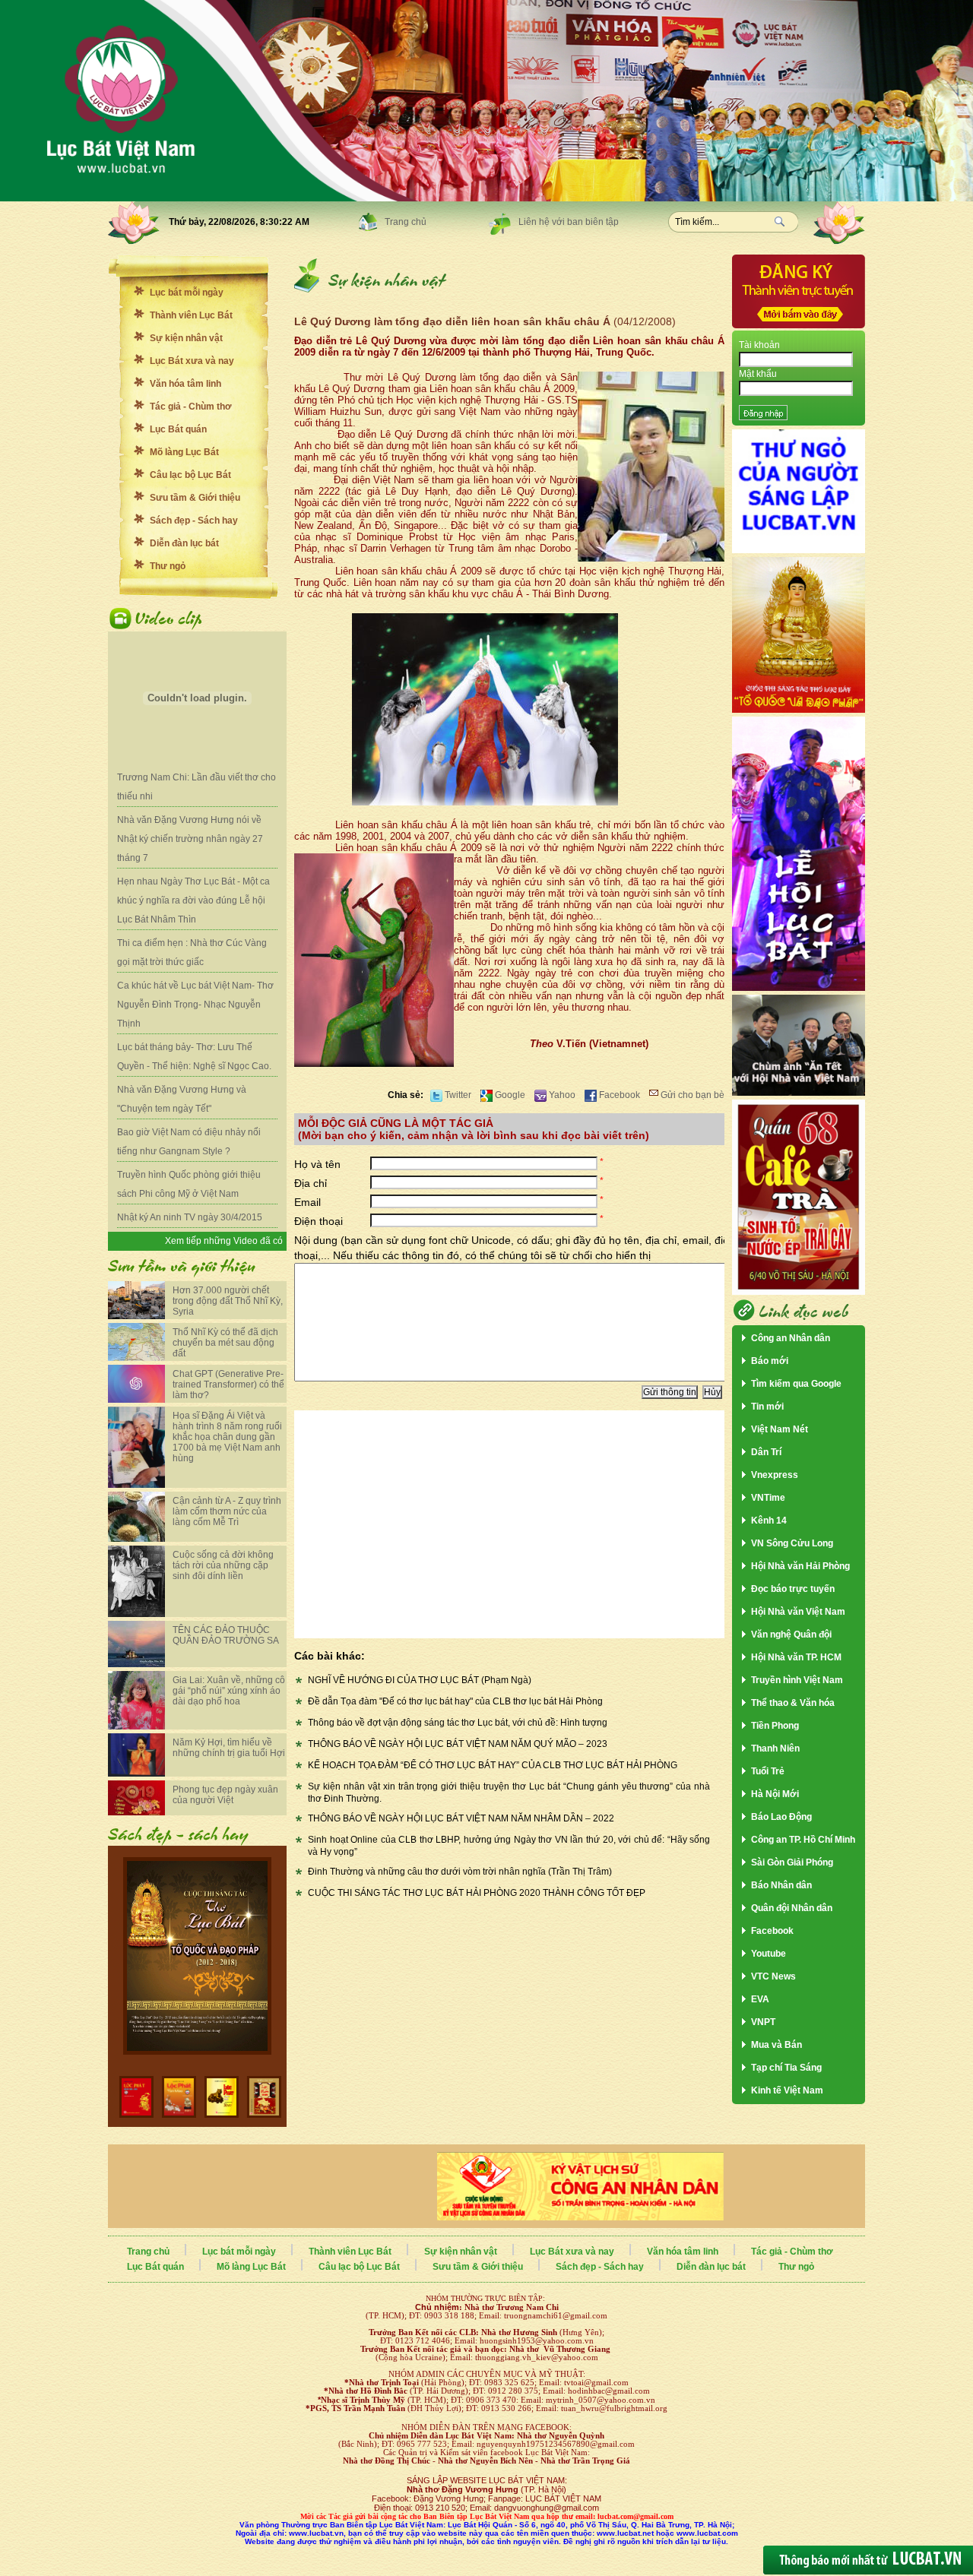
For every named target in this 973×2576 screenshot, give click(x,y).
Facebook (618, 1095)
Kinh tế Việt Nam (787, 2090)
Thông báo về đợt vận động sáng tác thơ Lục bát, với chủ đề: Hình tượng (458, 1723)
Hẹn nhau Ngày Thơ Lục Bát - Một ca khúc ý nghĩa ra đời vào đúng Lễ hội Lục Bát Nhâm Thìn (193, 900)
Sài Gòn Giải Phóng (792, 1862)
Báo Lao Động (781, 1817)
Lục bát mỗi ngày (187, 293)
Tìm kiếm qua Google (796, 1384)
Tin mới (767, 1407)
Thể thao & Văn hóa (793, 1703)
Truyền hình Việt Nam (797, 1680)
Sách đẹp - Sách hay (194, 521)
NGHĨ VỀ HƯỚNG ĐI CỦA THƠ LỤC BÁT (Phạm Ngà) (420, 1680)
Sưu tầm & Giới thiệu (195, 498)
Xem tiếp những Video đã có (224, 1241)
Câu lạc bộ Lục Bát (190, 475)
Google (509, 1095)
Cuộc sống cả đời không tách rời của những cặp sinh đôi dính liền (223, 1565)
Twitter (457, 1095)
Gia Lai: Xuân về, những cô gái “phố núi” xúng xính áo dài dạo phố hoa (229, 1691)
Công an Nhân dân (791, 1338)
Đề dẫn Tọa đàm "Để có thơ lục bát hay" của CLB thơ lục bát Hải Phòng (455, 1701)
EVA (760, 1999)
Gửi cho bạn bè (691, 1095)
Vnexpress (775, 1475)
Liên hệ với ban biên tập (569, 222)
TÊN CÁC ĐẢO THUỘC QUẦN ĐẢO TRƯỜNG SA (226, 1635)
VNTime (768, 1498)
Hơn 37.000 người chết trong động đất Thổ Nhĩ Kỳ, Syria (228, 1301)
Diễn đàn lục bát (184, 543)
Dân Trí (766, 1452)
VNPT (763, 2022)
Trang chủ (406, 222)
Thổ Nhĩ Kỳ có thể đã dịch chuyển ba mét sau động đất (225, 1343)
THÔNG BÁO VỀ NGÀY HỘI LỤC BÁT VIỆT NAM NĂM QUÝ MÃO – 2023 (458, 1744)
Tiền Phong (775, 1726)
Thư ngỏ (168, 566)
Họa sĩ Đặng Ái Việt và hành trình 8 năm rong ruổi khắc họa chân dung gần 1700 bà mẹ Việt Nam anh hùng (227, 1437)
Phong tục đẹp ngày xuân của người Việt (225, 1795)
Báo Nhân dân (781, 1885)
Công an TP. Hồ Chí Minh (803, 1840)
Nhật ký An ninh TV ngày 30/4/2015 (190, 1217)
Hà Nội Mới (775, 1794)
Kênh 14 (769, 1521)
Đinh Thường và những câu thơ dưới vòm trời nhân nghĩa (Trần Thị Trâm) (460, 1872)
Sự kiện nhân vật (186, 338)
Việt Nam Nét (780, 1429)
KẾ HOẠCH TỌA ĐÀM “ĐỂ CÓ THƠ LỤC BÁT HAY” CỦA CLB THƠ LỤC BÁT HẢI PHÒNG (493, 1765)
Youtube (769, 1954)
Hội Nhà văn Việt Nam (798, 1612)
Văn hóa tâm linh (185, 384)
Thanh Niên (775, 1748)
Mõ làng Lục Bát (184, 452)
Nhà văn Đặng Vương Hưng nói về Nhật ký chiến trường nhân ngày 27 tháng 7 (190, 839)
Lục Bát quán (178, 429)
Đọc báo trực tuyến (793, 1589)
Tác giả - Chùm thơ (191, 407)
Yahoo (561, 1095)
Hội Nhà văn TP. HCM (796, 1657)
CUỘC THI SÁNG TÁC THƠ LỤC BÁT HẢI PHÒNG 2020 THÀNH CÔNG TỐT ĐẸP (477, 1893)
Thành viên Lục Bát (191, 315)
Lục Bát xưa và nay (192, 361)
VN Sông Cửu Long (792, 1543)
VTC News (773, 1976)
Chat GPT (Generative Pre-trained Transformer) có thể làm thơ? (228, 1385)
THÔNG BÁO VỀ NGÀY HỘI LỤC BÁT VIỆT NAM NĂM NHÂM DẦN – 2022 (461, 1818)
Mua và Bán (776, 2045)
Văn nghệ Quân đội (791, 1635)
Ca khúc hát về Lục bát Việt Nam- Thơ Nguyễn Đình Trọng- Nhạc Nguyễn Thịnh (195, 1005)
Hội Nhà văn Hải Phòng (800, 1566)
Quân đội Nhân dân (792, 1908)
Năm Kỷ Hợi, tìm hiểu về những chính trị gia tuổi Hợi (229, 1748)
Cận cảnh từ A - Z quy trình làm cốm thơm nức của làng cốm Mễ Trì (227, 1511)
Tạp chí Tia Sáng (786, 2068)
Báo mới (770, 1361)
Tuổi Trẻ (768, 1771)
